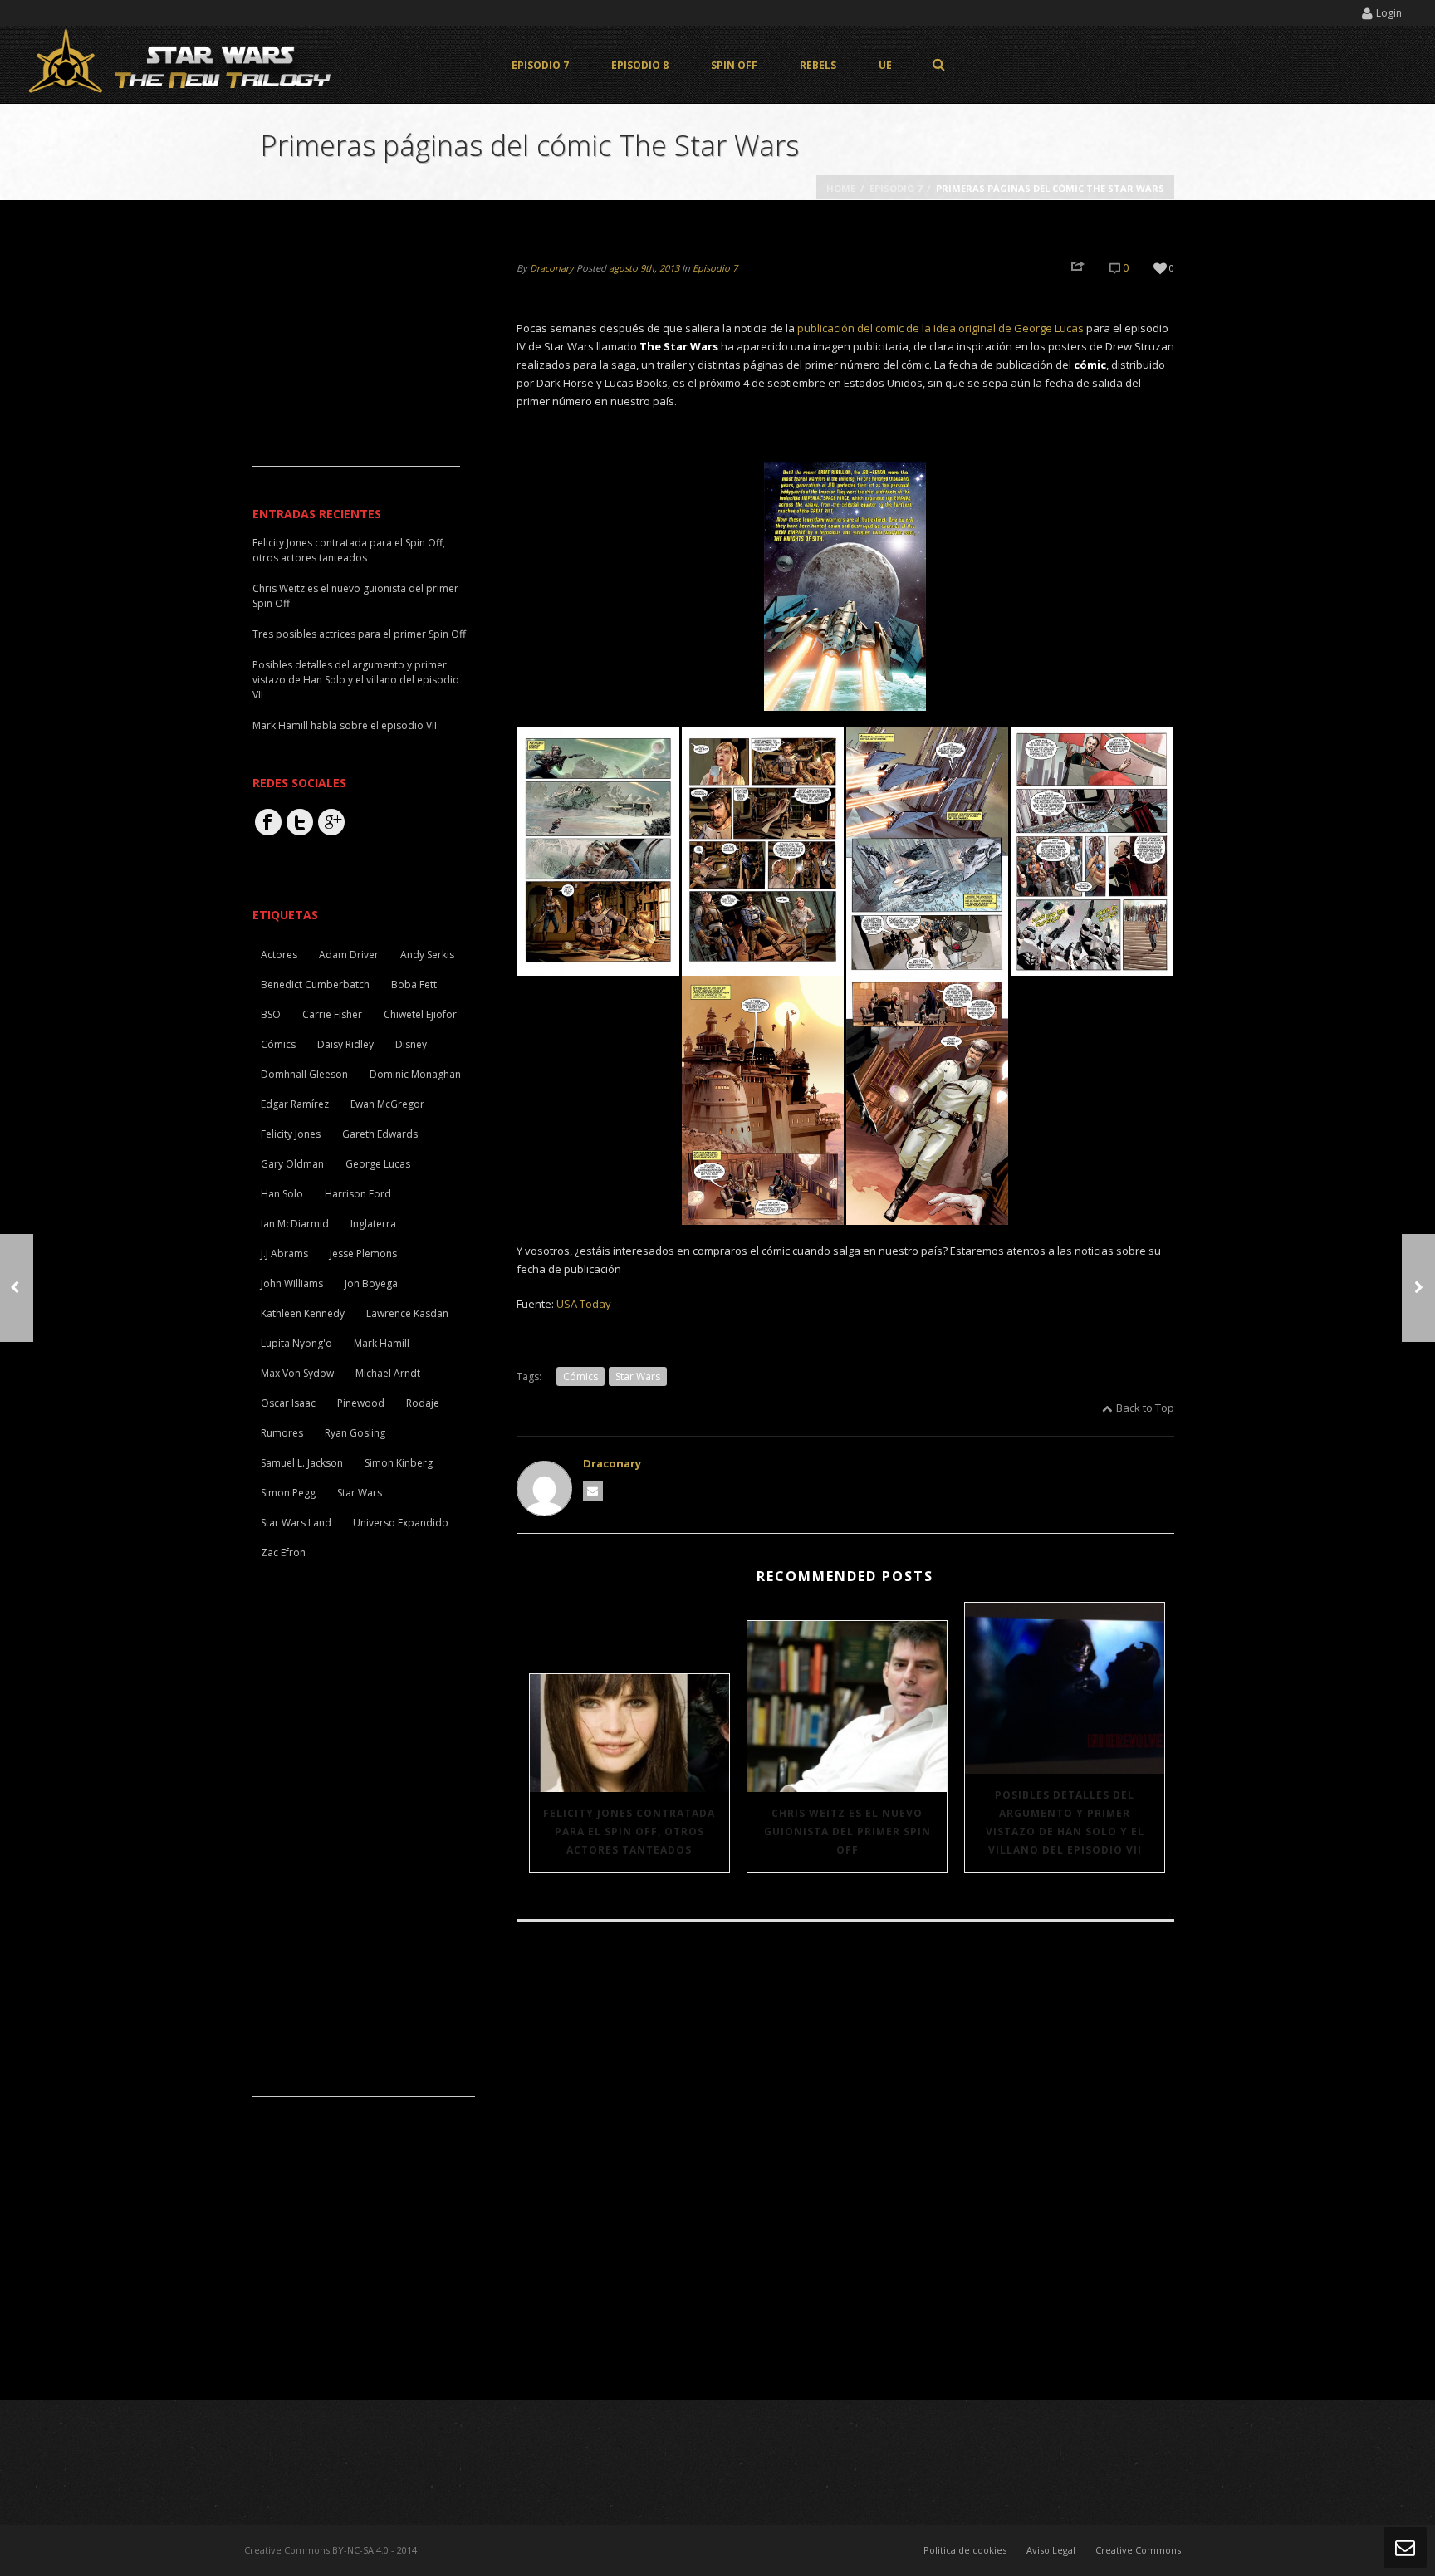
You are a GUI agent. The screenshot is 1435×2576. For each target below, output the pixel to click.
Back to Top (1145, 1408)
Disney (411, 1044)
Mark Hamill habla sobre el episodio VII (345, 725)
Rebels (818, 65)
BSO (271, 1014)
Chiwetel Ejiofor (420, 1014)
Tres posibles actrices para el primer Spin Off (359, 634)
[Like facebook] (268, 822)
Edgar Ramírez (295, 1104)
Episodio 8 (640, 65)
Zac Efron (283, 1552)
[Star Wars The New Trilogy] (183, 64)
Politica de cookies (965, 2550)
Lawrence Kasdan (407, 1313)
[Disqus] (845, 2162)
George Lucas (378, 1164)
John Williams (292, 1283)
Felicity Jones (291, 1134)
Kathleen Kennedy (303, 1313)
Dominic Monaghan (415, 1074)
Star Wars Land (296, 1523)
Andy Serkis (427, 955)
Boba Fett (414, 984)
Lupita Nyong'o (296, 1343)
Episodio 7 (540, 65)
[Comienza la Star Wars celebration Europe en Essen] (17, 1288)
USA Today (584, 1304)
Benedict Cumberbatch (315, 984)
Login (1389, 13)
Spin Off (734, 65)
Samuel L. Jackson (302, 1463)
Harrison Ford (358, 1194)
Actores (279, 955)
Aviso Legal (1051, 2550)
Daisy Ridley (345, 1044)
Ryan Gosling (355, 1433)
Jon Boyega (371, 1283)
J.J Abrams (284, 1254)
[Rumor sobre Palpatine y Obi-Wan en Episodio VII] (1418, 1288)
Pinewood (361, 1403)
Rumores (282, 1433)
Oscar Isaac (288, 1403)
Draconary (552, 268)
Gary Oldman (292, 1164)
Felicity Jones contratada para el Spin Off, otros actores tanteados (629, 1832)
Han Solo (282, 1194)
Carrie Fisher (332, 1014)
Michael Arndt (388, 1373)
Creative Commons (1138, 2550)
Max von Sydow (297, 1373)
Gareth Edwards (380, 1134)
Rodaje (423, 1403)
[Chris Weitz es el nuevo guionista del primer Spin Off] (847, 1706)
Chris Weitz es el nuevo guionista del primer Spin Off (847, 1832)
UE (885, 65)
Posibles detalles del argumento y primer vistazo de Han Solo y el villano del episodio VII (1065, 1822)
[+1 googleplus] (331, 822)
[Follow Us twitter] (300, 822)
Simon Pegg (288, 1493)
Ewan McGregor (387, 1104)
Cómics (580, 1376)
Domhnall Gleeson (304, 1074)
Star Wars (638, 1376)
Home (841, 188)
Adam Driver (349, 955)
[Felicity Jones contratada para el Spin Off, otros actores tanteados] (629, 1733)
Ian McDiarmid (295, 1224)
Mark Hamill (382, 1343)
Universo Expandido (401, 1523)
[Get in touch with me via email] (593, 1491)
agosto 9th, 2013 (644, 268)
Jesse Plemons (363, 1254)
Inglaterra (373, 1224)
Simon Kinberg (399, 1463)
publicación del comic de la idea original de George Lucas (939, 328)
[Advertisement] (356, 362)
